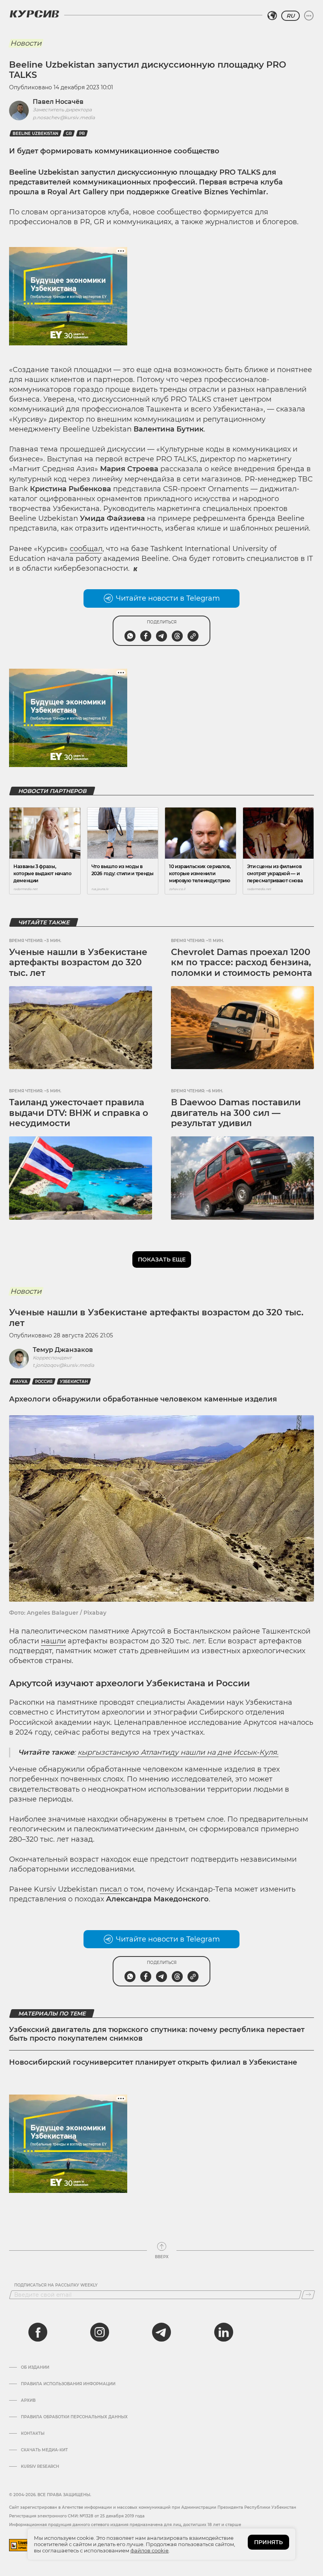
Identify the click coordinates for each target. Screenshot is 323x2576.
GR (69, 134)
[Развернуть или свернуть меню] (309, 16)
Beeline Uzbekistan (35, 134)
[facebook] (38, 2332)
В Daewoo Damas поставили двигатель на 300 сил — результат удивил (236, 1113)
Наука (20, 1382)
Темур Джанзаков (63, 1350)
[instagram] (100, 2332)
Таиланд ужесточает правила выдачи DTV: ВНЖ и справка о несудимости (79, 1113)
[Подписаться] (308, 2295)
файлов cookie (149, 2550)
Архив (28, 2401)
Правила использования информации (68, 2384)
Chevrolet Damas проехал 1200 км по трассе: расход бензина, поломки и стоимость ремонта (241, 963)
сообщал (86, 549)
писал (111, 1889)
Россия (44, 1382)
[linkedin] (223, 2332)
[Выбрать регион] (272, 16)
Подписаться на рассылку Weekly (56, 2285)
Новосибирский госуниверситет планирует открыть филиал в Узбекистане (153, 2062)
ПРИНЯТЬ (268, 2542)
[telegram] (161, 2332)
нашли (53, 1641)
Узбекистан (74, 1382)
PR (82, 134)
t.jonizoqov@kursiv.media (63, 1365)
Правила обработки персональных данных (74, 2417)
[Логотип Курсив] (34, 14)
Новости (26, 43)
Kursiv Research (40, 2467)
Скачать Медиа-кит (44, 2450)
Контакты (33, 2434)
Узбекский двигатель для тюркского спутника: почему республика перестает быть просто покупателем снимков (157, 2034)
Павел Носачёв (58, 102)
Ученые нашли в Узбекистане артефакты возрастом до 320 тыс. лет (78, 963)
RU (291, 16)
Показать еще (162, 1259)
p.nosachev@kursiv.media (64, 117)
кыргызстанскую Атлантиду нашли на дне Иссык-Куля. (178, 1752)
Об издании (35, 2368)
